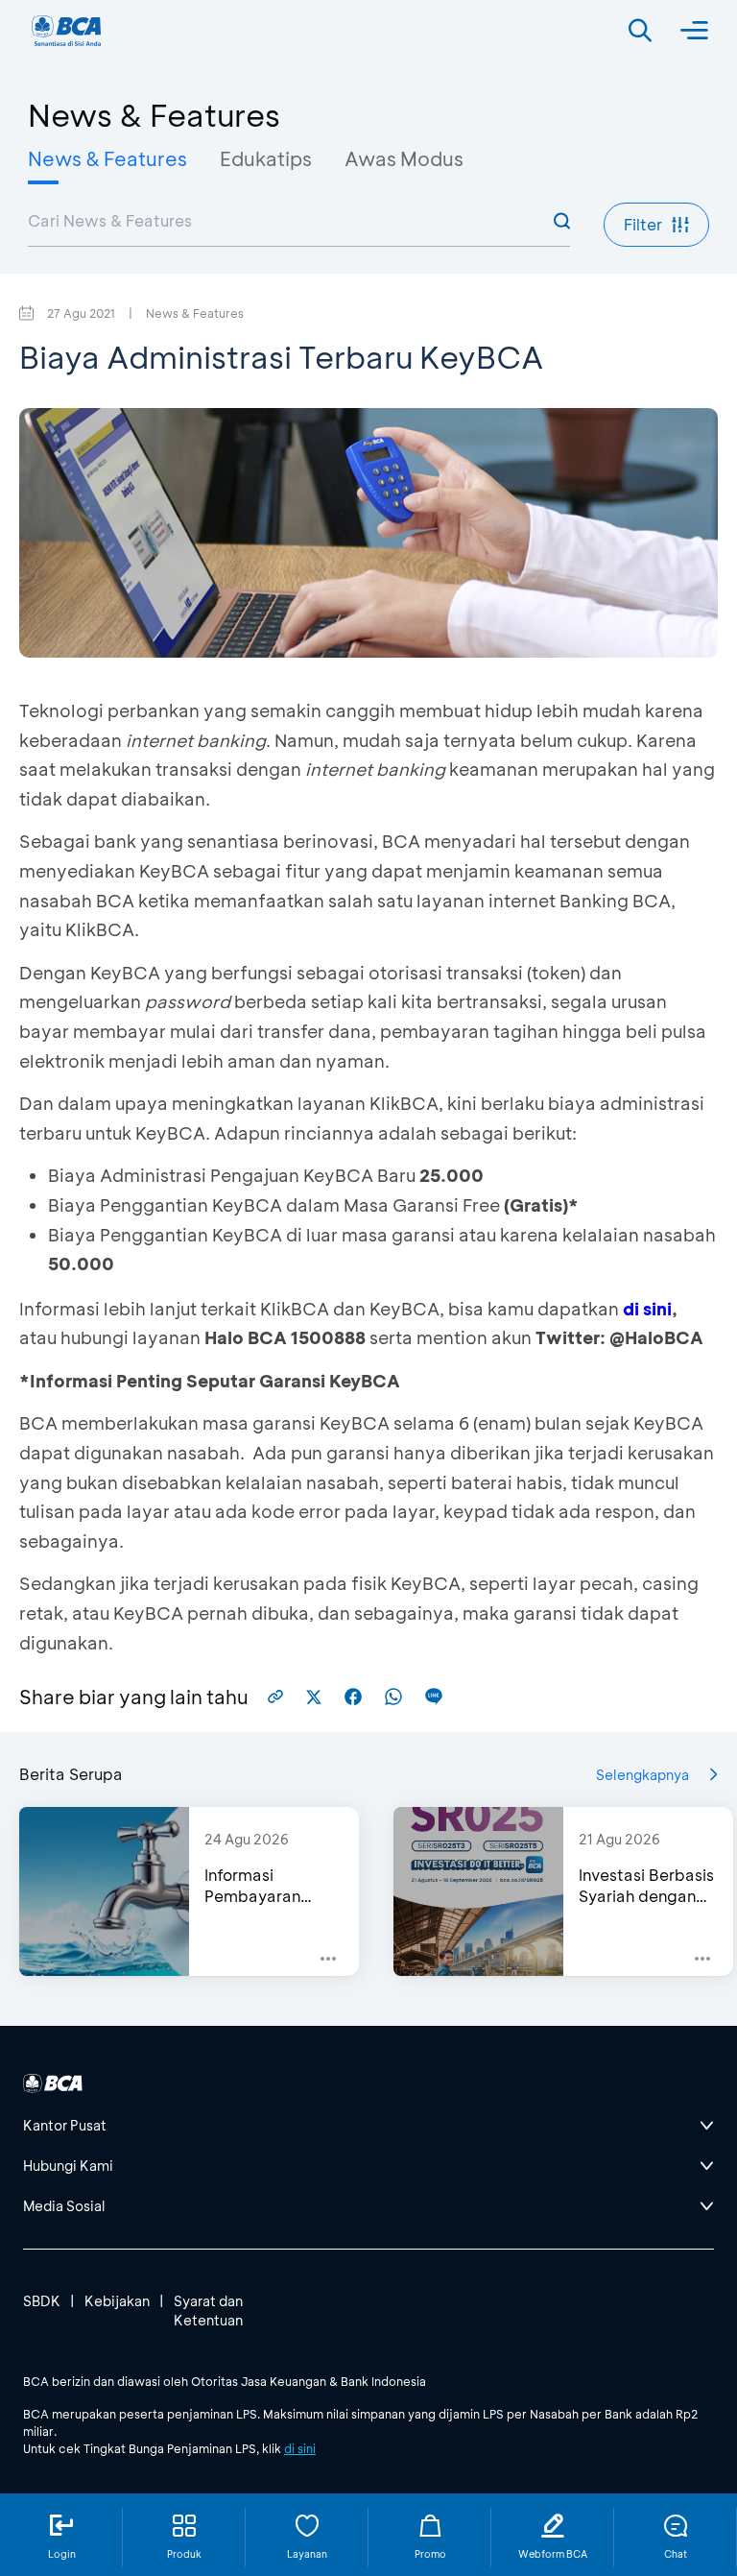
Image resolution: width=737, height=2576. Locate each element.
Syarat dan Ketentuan (208, 2311)
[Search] (640, 31)
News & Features (107, 158)
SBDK (42, 2301)
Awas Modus (404, 158)
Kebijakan (117, 2301)
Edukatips (266, 158)
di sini (647, 1309)
